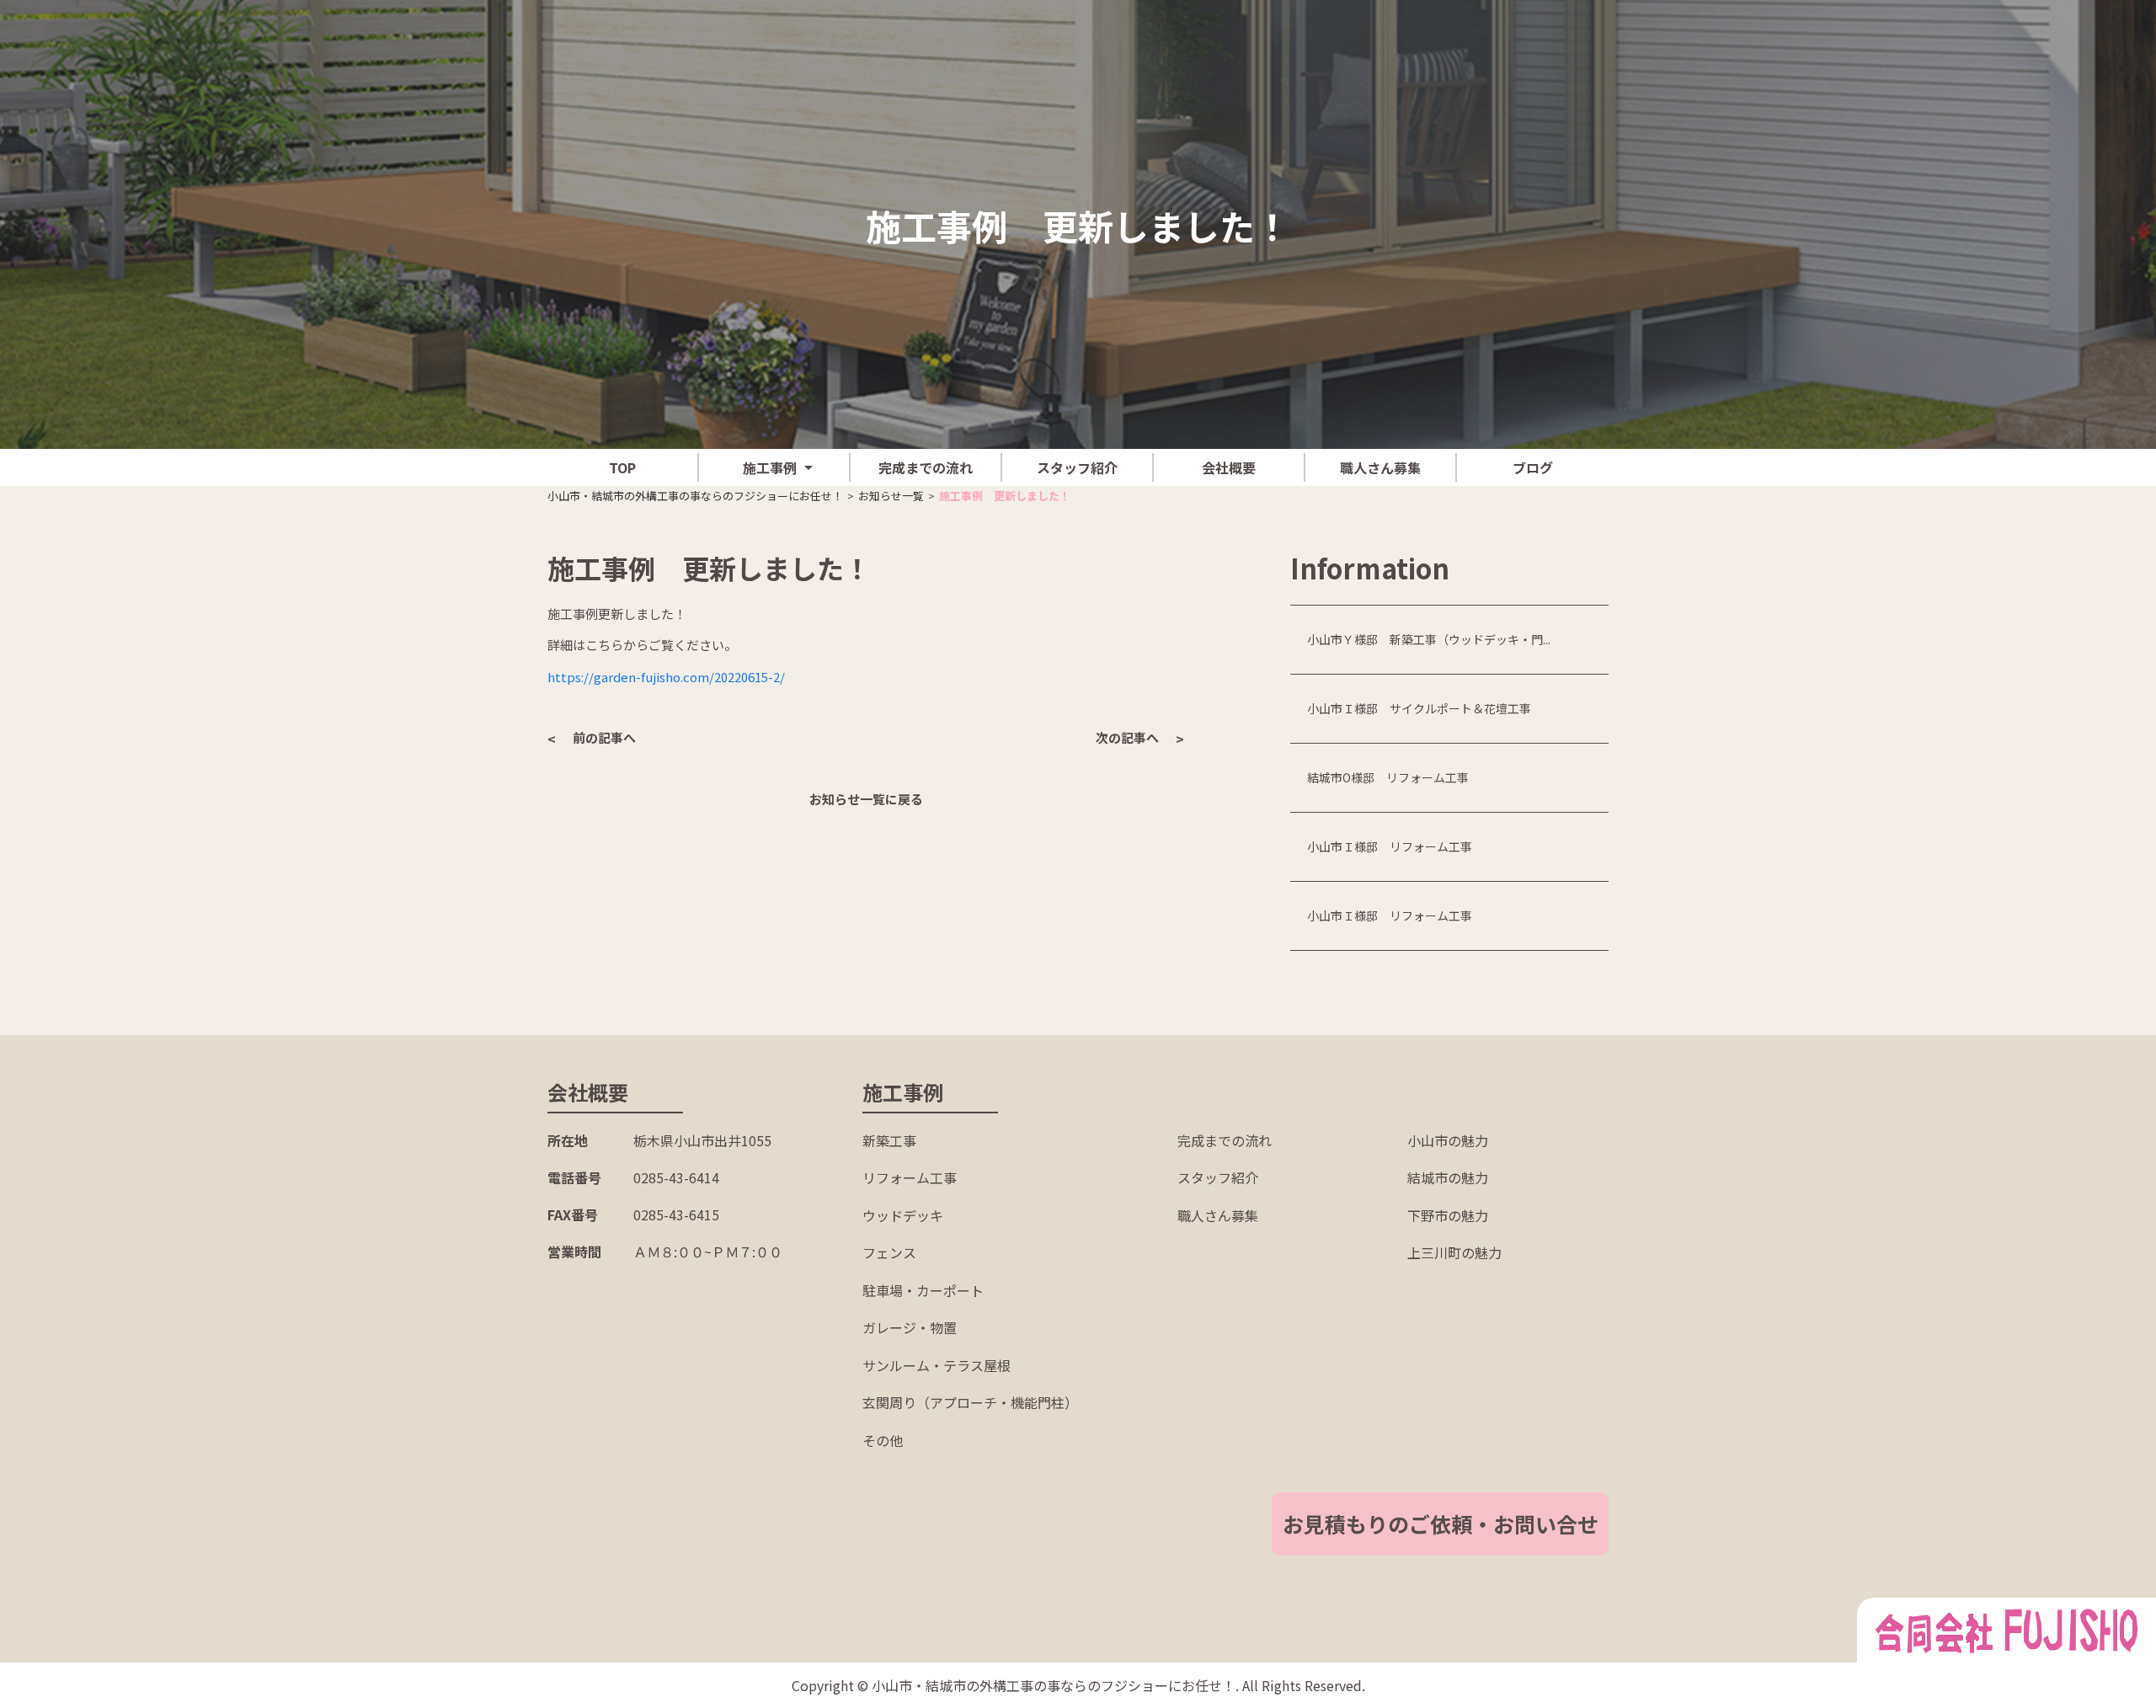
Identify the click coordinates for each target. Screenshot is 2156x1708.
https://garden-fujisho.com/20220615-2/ (666, 677)
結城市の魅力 (1448, 1177)
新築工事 (889, 1140)
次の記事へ (1127, 737)
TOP (622, 467)
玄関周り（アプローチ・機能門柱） (970, 1402)
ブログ (1533, 467)
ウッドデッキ (903, 1215)
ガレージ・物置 (910, 1327)
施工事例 (770, 467)
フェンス (889, 1252)
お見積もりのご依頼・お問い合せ (1441, 1524)
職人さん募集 (1380, 467)
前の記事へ (604, 737)
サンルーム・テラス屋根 (937, 1365)
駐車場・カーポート (923, 1290)
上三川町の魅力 (1454, 1252)
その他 (883, 1440)
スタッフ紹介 (1077, 467)
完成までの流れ (926, 467)
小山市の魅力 (1448, 1140)
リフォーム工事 (910, 1177)
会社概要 (1229, 467)
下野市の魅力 (1448, 1215)
